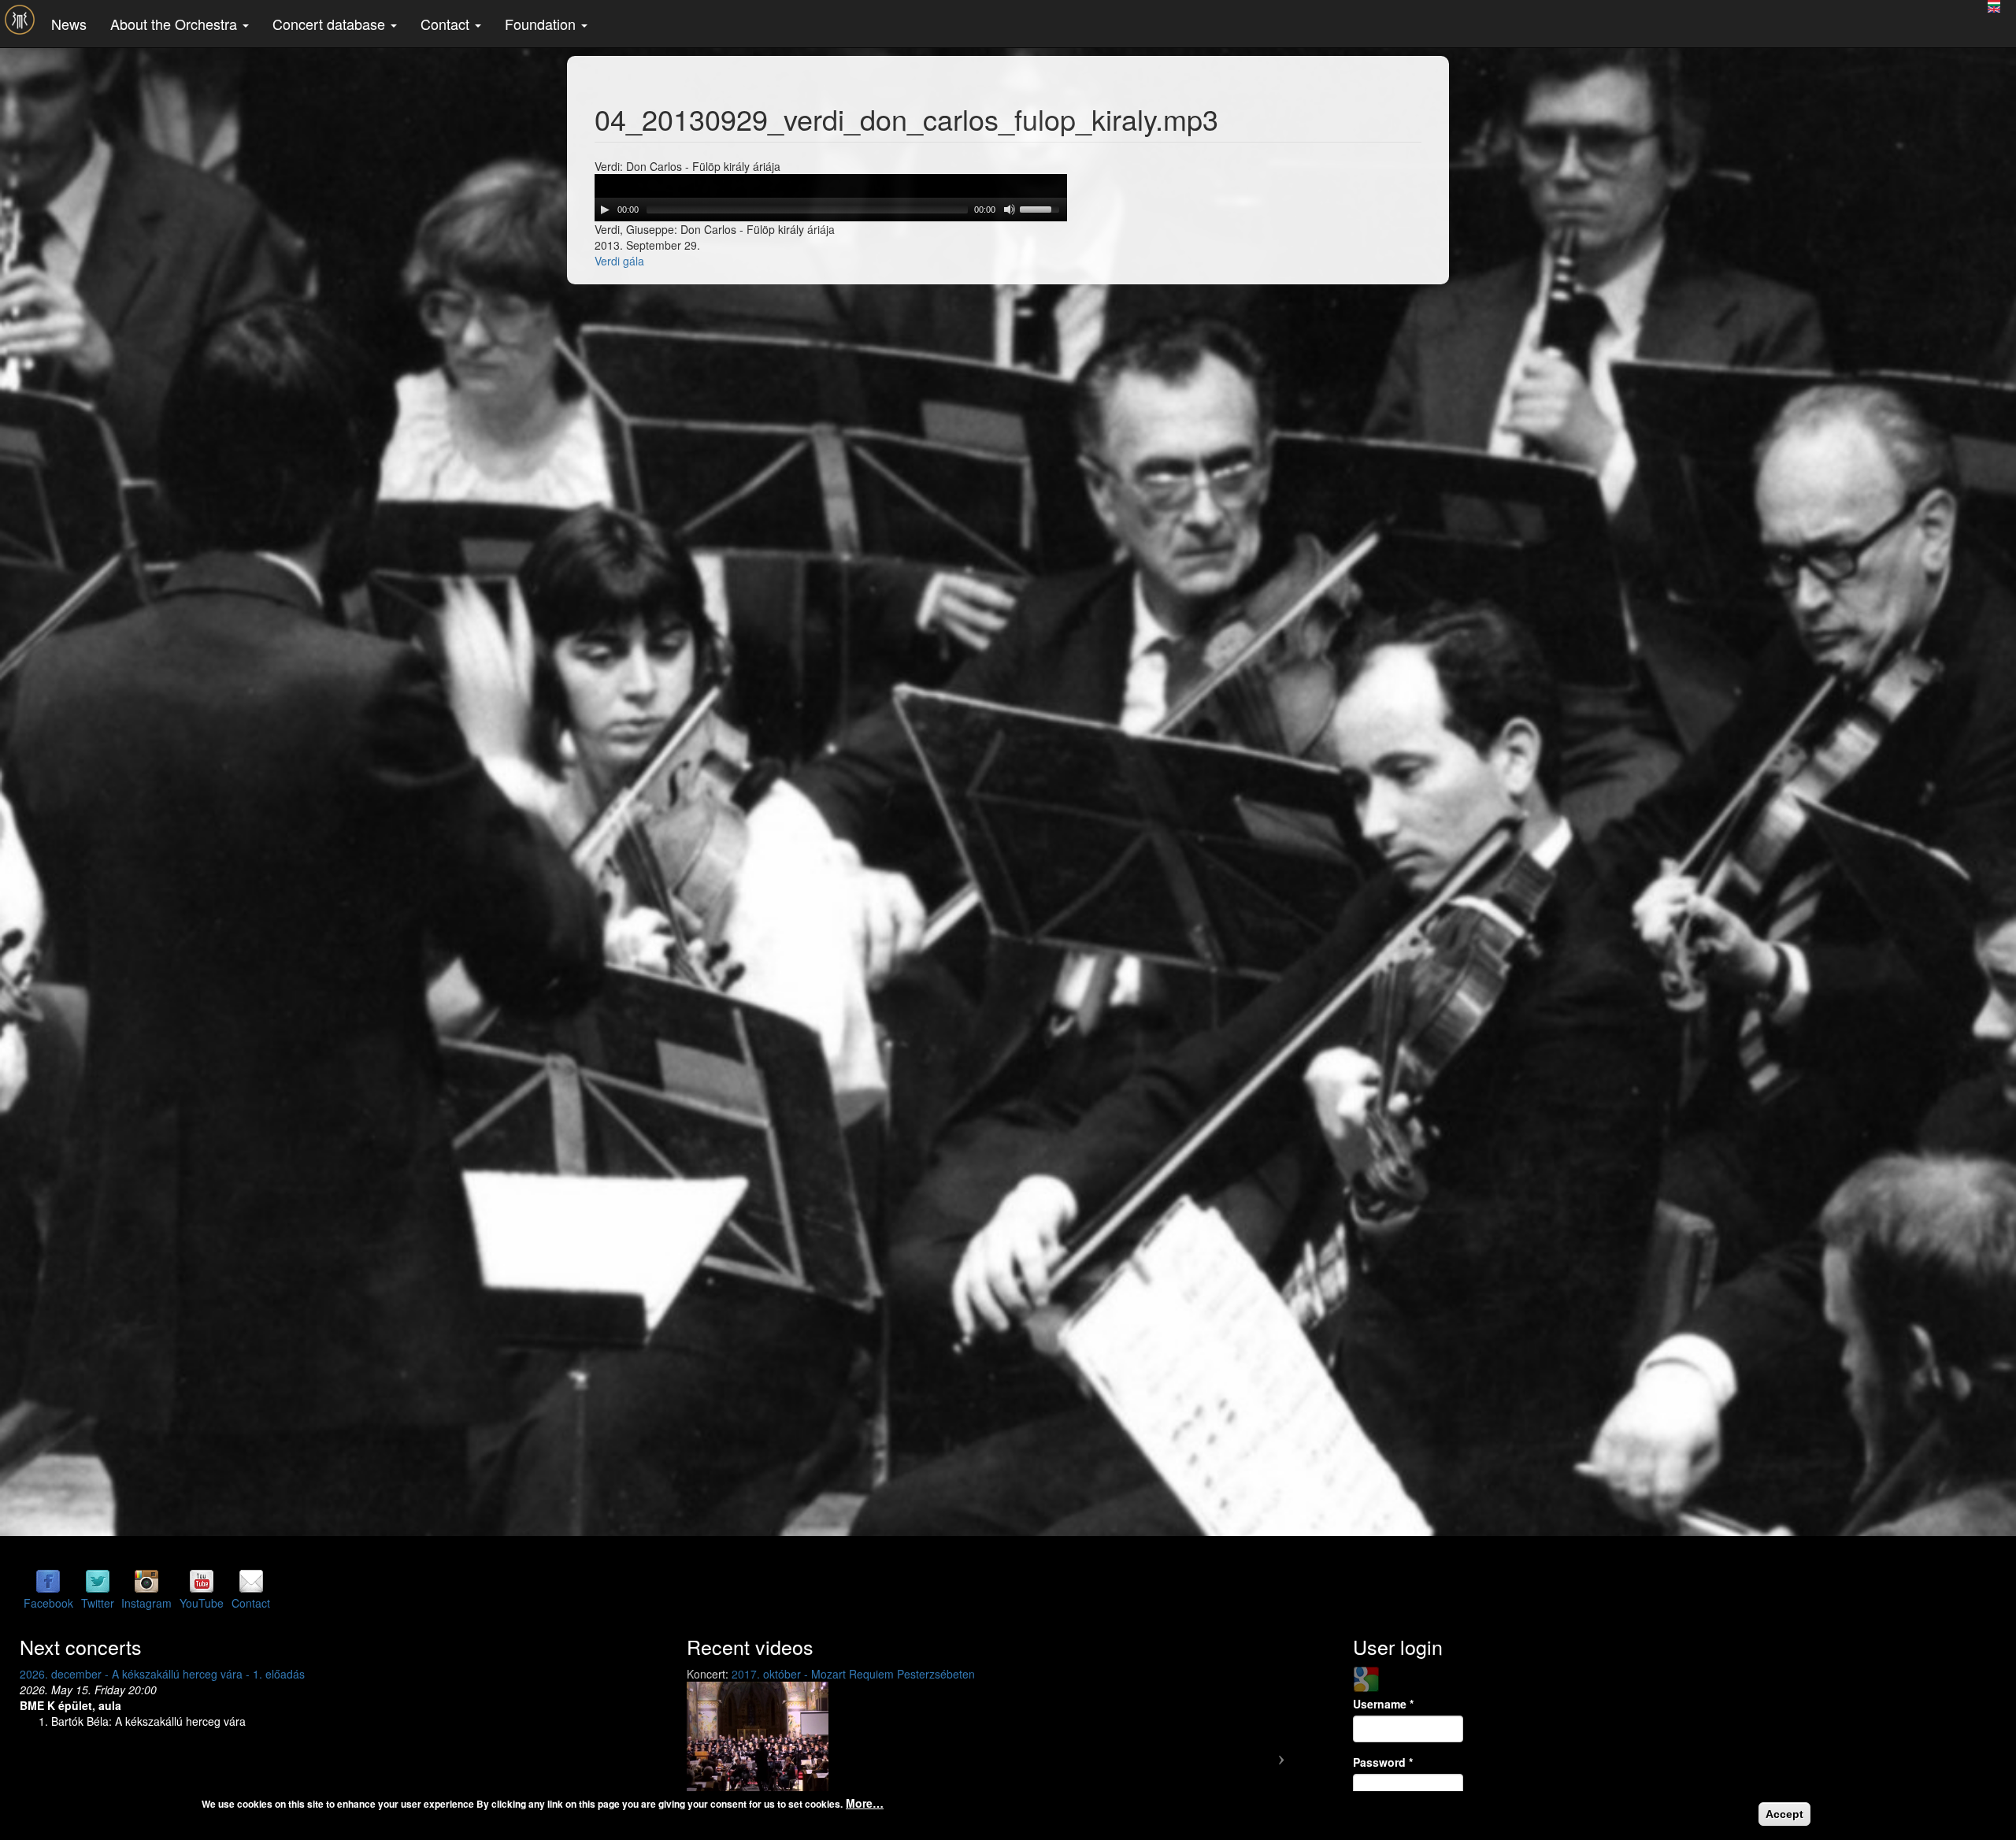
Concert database (331, 24)
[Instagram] (146, 1580)
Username (1383, 1704)
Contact (447, 24)
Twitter (98, 1603)
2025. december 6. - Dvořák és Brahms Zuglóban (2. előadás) (175, 1674)
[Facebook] (48, 1580)
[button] (735, 1753)
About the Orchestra (176, 24)
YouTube (202, 1603)
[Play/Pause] (605, 210)
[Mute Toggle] (1010, 210)
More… (865, 1803)
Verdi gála (619, 261)
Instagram (146, 1603)
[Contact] (251, 1580)
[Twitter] (98, 1580)
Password (1383, 1762)
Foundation (542, 24)
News (69, 24)
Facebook (48, 1603)
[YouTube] (202, 1580)
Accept (1784, 1814)
